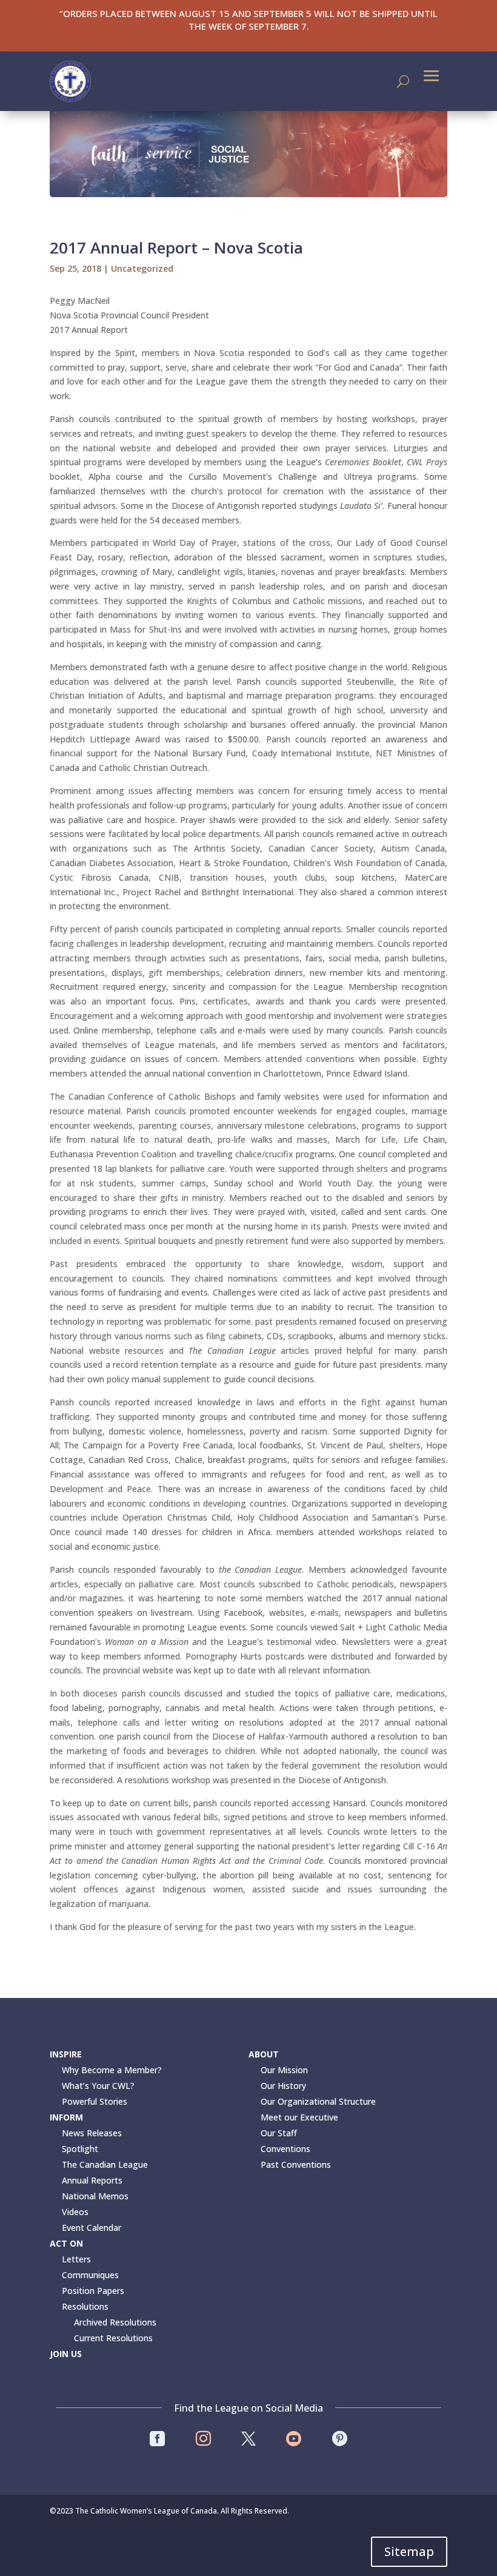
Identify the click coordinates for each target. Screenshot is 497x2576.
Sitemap (409, 2551)
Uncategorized (142, 268)
